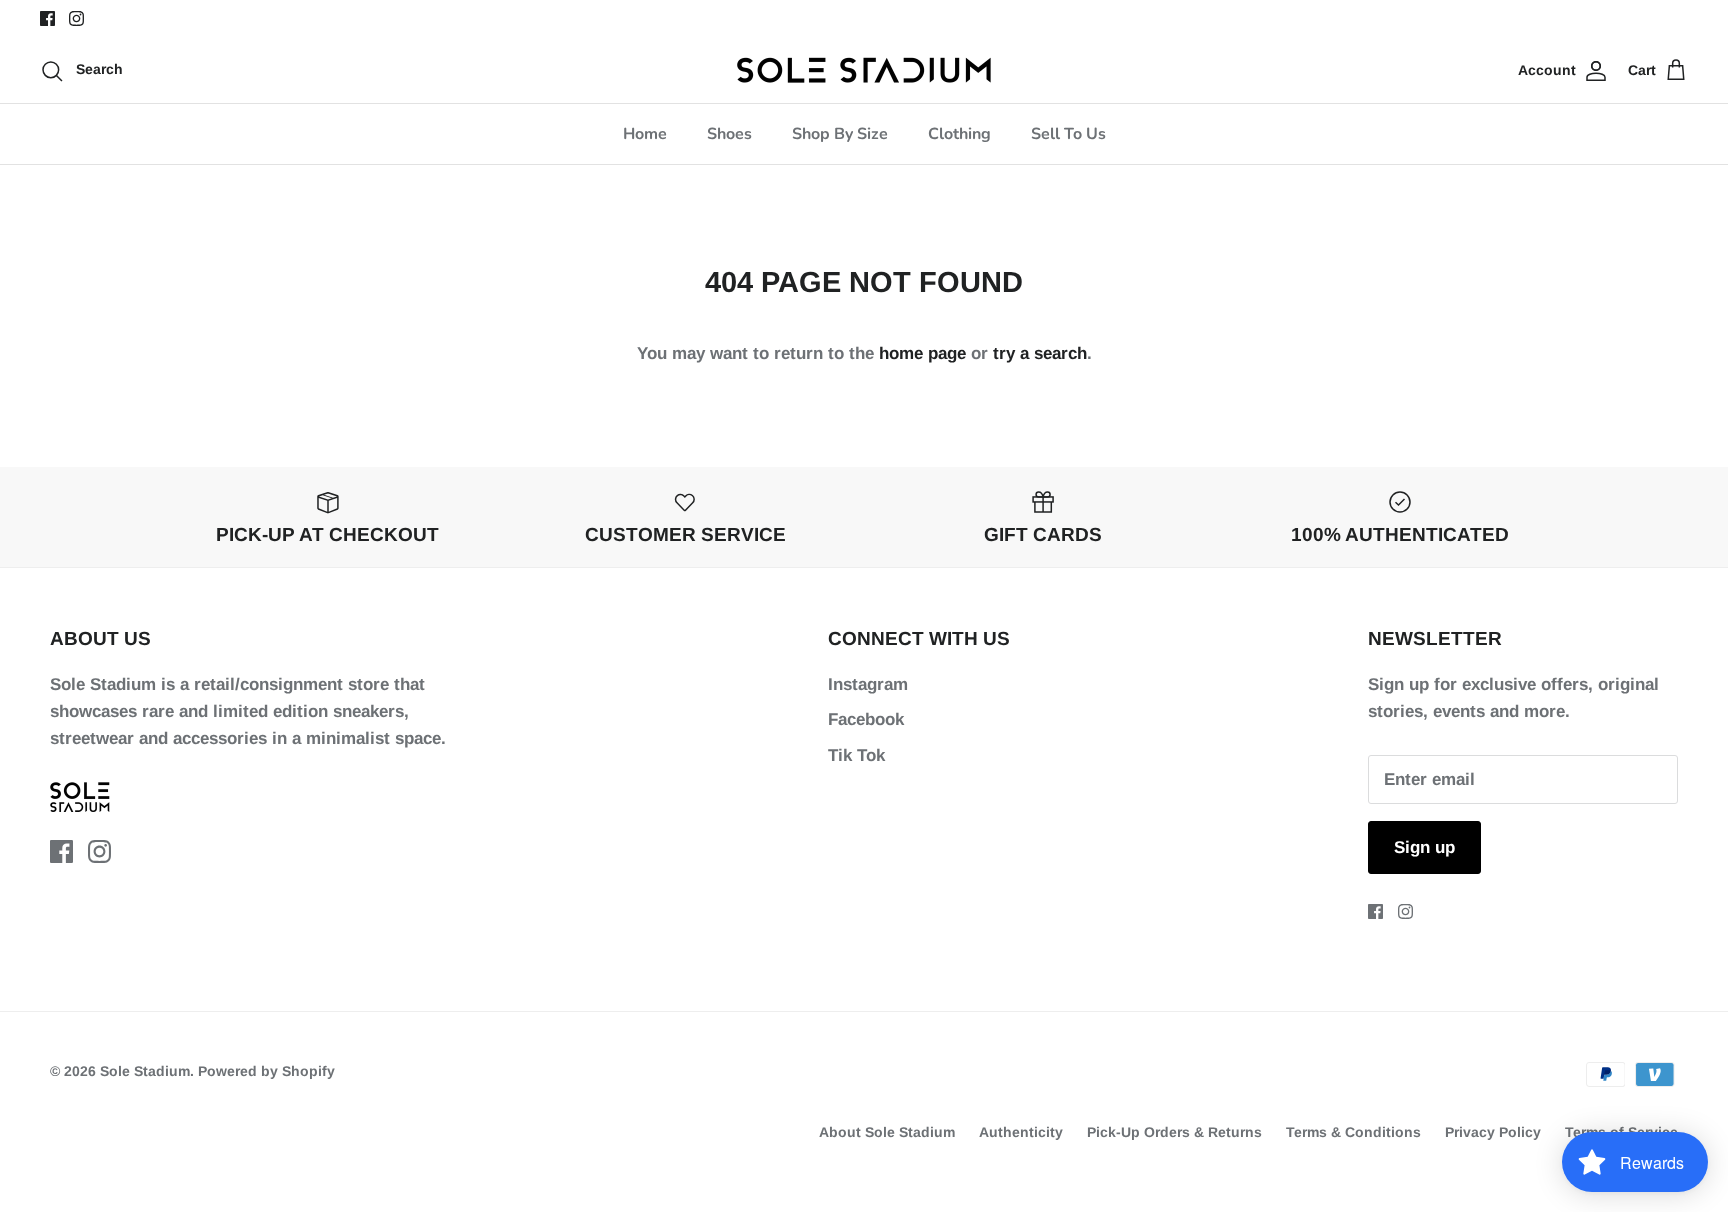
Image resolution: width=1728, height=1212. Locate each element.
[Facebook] (47, 18)
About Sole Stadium (887, 1132)
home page (922, 353)
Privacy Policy (1493, 1132)
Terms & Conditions (1353, 1132)
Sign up (1424, 847)
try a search (1040, 353)
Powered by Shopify (266, 1071)
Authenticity (1021, 1132)
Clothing (959, 134)
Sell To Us (1068, 134)
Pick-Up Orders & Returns (1174, 1132)
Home (645, 134)
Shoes (729, 134)
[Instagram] (76, 18)
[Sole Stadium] (864, 70)
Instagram (868, 684)
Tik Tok (856, 755)
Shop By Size (840, 134)
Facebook (866, 719)
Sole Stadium (145, 1071)
